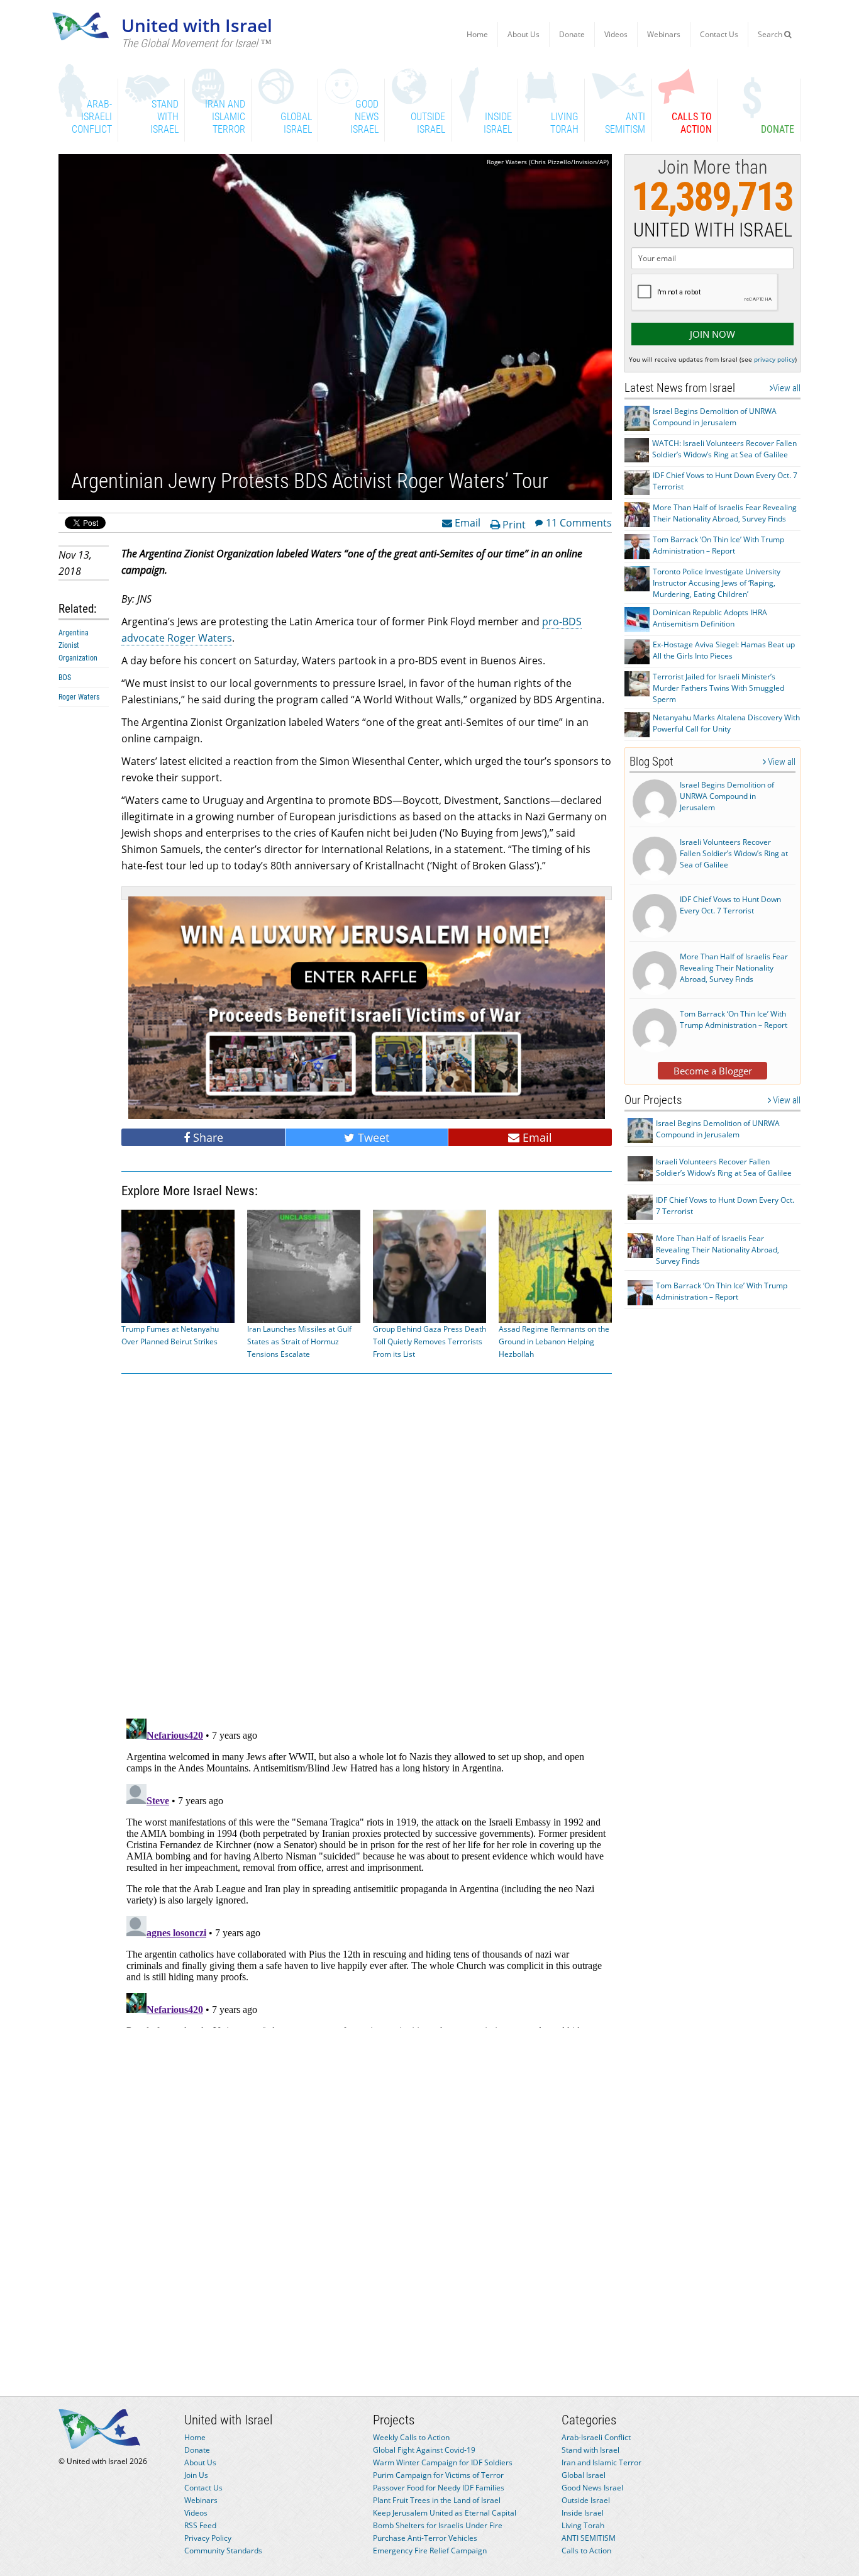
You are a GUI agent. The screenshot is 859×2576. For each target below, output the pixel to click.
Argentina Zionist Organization (78, 645)
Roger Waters (79, 697)
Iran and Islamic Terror (601, 2462)
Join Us (196, 2475)
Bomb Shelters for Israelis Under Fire (438, 2525)
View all (787, 388)
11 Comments (579, 522)
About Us (524, 34)
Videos (616, 34)
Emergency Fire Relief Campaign (430, 2551)
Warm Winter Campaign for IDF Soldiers (443, 2462)
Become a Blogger (713, 1071)
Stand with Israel (590, 2450)
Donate (572, 34)
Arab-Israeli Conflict (596, 2437)
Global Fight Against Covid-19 (424, 2450)
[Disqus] (367, 1871)
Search (771, 34)
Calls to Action (586, 2551)
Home (477, 34)
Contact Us (719, 34)
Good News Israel (592, 2488)
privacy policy (774, 359)
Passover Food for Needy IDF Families (439, 2488)
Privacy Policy (208, 2538)
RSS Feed (200, 2525)
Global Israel (584, 2475)
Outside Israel (586, 2500)
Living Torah (583, 2525)
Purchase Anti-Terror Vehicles (425, 2538)
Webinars (664, 34)
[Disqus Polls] (367, 1544)
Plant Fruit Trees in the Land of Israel (437, 2500)
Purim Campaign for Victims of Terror (438, 2475)
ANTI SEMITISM (589, 2538)
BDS (65, 677)
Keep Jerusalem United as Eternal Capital (445, 2513)
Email (466, 522)
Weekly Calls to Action (411, 2437)
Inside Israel (583, 2513)
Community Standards (223, 2551)
